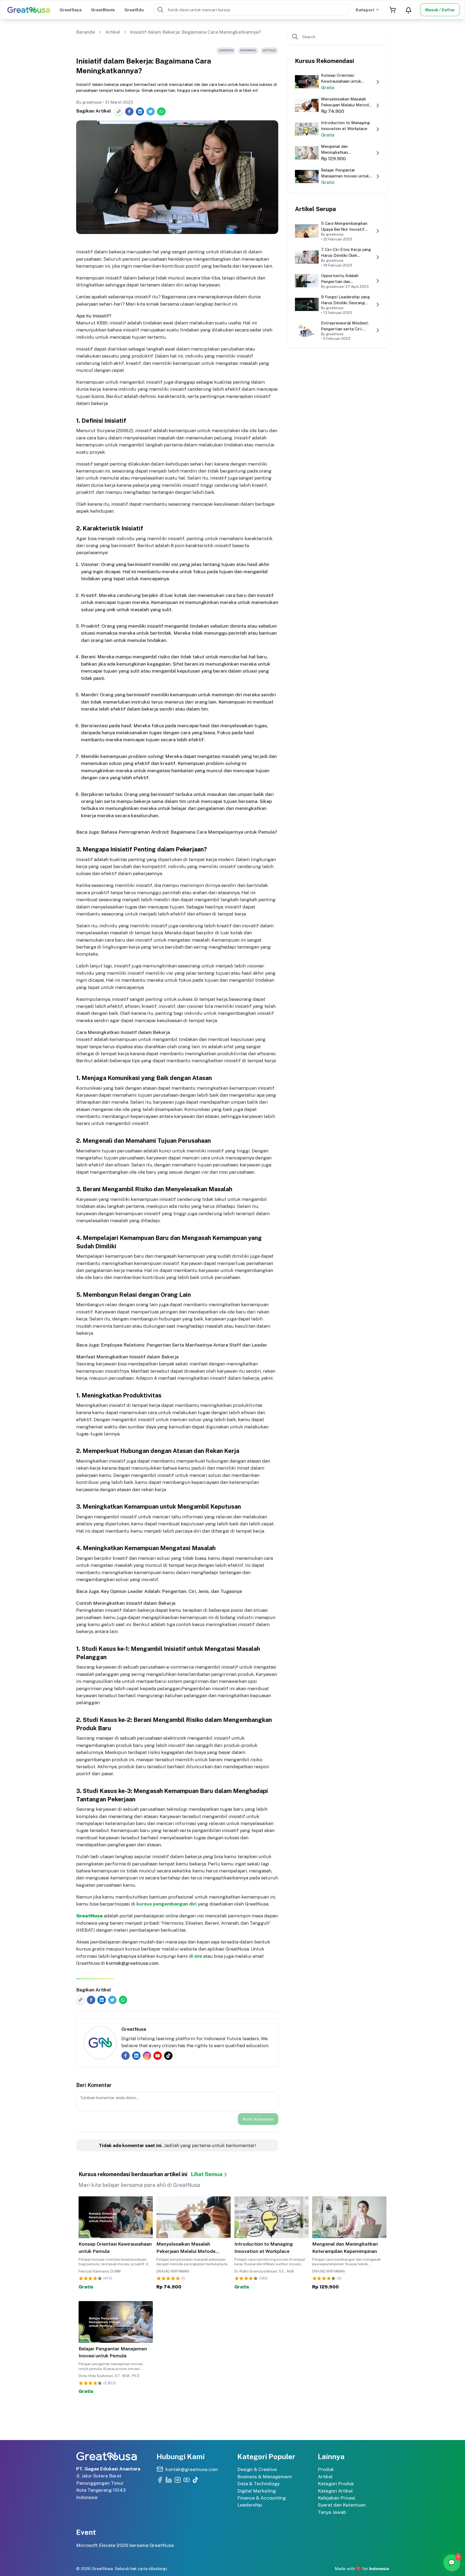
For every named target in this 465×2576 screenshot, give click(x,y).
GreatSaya (71, 10)
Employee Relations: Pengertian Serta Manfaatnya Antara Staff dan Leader (184, 1345)
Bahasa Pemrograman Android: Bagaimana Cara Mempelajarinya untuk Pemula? (189, 832)
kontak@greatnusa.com (132, 1963)
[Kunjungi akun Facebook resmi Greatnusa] (160, 2480)
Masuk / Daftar (440, 10)
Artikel (113, 32)
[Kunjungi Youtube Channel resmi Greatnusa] (186, 2480)
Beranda (86, 32)
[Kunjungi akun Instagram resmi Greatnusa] (178, 2480)
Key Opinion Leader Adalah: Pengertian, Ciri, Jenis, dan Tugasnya (171, 1591)
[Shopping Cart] (393, 10)
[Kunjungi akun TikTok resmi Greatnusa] (195, 2480)
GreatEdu (134, 10)
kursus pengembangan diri (167, 1904)
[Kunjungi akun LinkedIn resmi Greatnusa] (169, 2480)
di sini (195, 1956)
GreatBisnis (103, 10)
